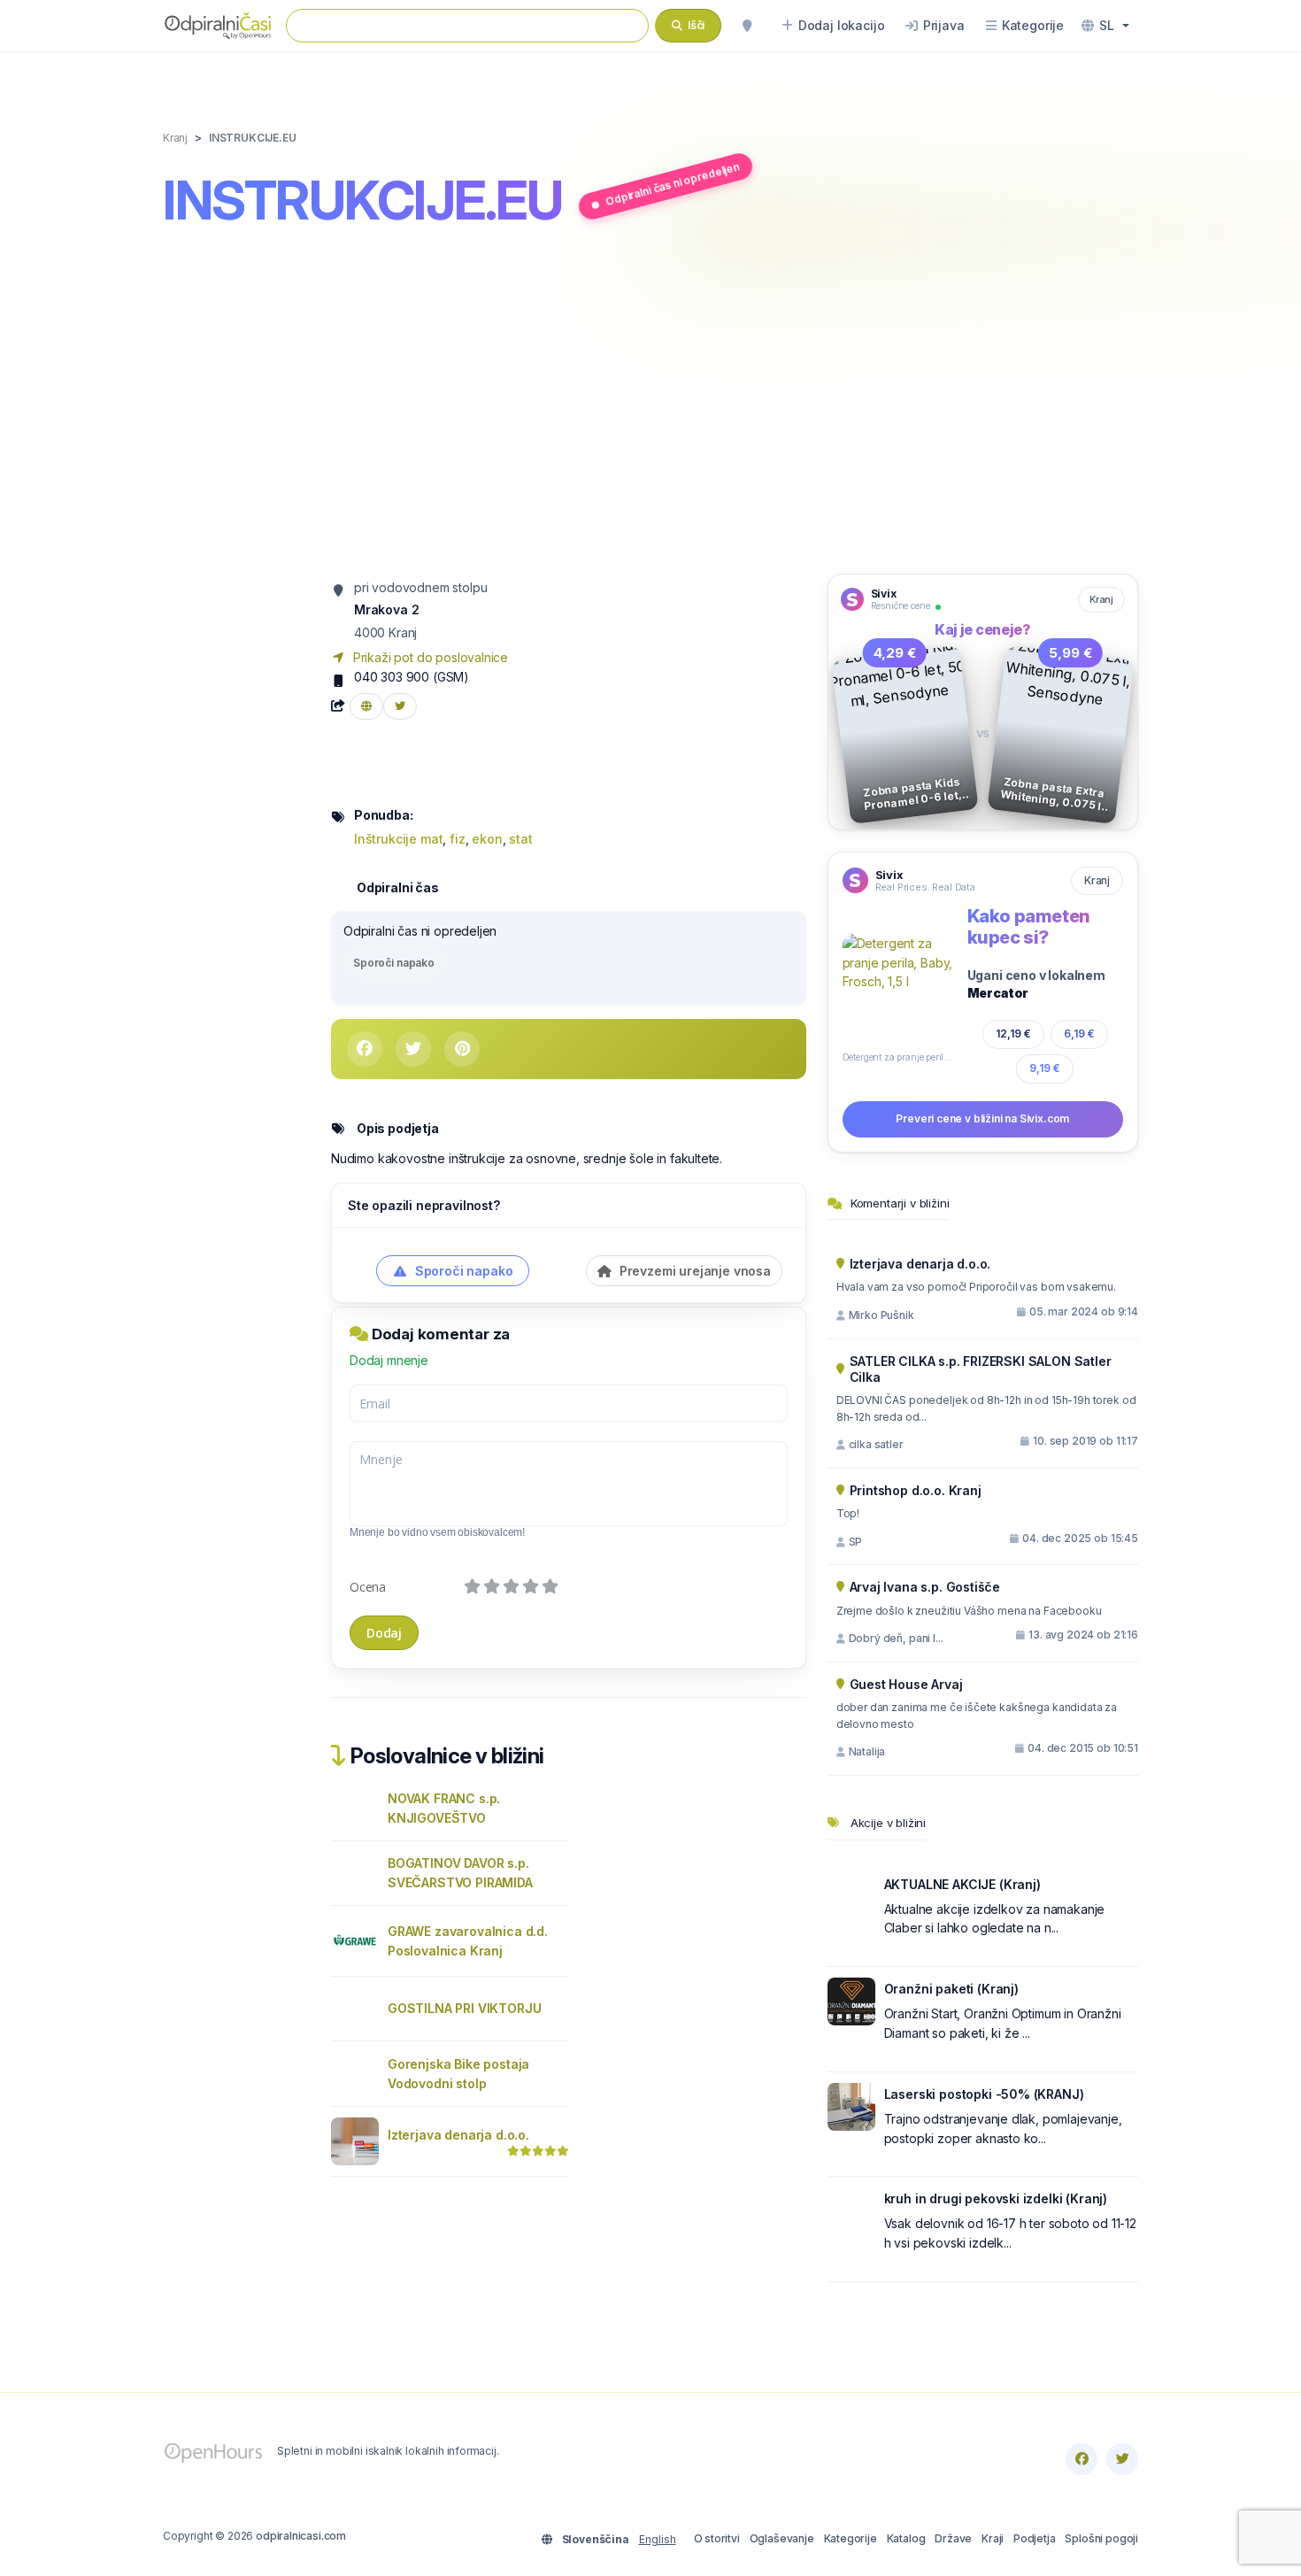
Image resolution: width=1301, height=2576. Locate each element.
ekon (487, 839)
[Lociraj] (747, 26)
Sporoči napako (394, 963)
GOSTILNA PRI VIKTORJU (464, 2008)
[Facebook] (1082, 2459)
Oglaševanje (782, 2538)
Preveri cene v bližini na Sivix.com (982, 1118)
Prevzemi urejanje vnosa (693, 1271)
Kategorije (851, 2538)
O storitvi (717, 2538)
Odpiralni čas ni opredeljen (672, 184)
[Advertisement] (650, 405)
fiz (457, 839)
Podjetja (1035, 2538)
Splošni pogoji (1101, 2538)
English (658, 2539)
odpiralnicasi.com (301, 2536)
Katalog (906, 2538)
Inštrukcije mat (398, 839)
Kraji (993, 2538)
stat (520, 839)
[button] (1105, 26)
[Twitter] (1122, 2459)
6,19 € (1079, 1033)
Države (953, 2538)
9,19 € (1045, 1068)
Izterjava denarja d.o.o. (458, 2135)
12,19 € (1014, 1033)
